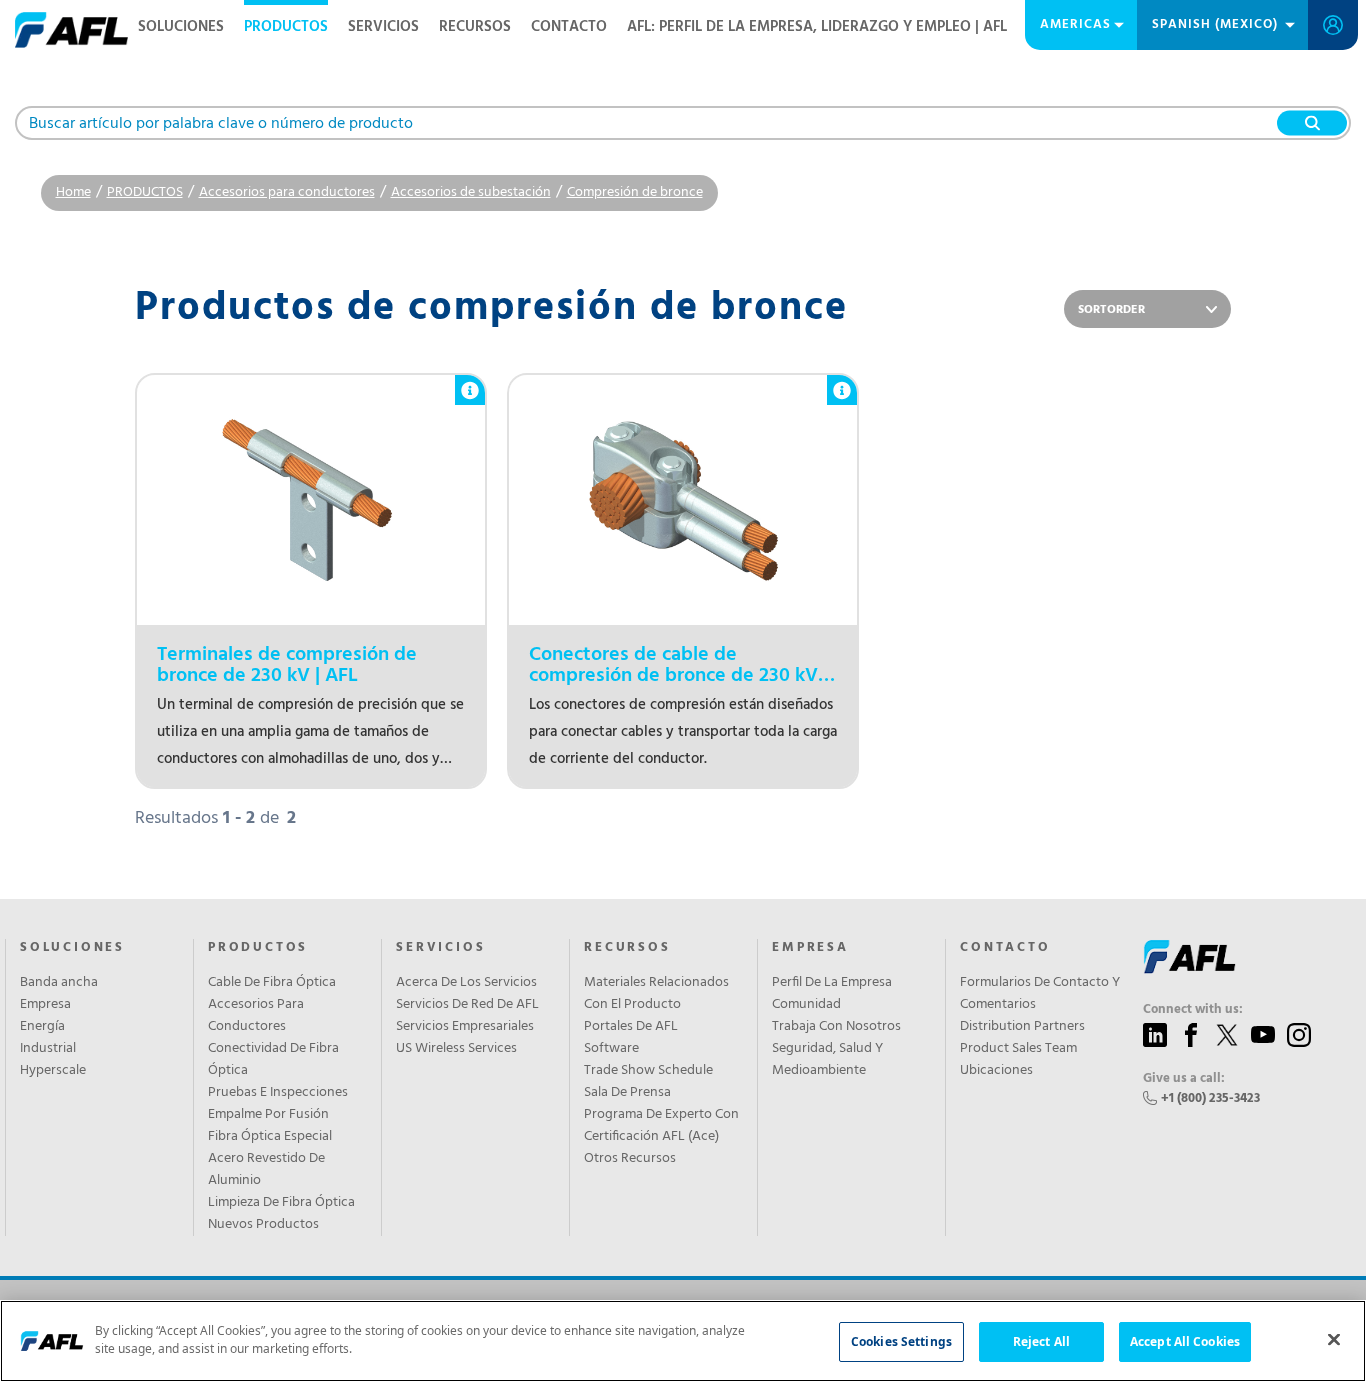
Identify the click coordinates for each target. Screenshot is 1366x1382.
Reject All (1041, 1341)
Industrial (48, 1049)
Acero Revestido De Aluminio (266, 1170)
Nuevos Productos (263, 1225)
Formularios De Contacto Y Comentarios (1040, 994)
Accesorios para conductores (287, 192)
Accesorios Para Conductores (256, 1016)
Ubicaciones (996, 1071)
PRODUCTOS (286, 27)
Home (73, 192)
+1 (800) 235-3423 (1210, 1098)
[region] (683, 1341)
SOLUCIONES (181, 27)
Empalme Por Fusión (268, 1115)
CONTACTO (569, 27)
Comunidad (806, 1005)
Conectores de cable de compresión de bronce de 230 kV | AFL (678, 666)
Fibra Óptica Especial (270, 1137)
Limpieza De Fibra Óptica (281, 1203)
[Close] (1334, 1339)
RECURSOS (475, 27)
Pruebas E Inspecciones (278, 1093)
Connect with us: (1193, 1010)
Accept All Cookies (1185, 1341)
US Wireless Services (456, 1049)
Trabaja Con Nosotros (836, 1027)
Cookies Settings (901, 1341)
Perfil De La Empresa (832, 983)
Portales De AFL (631, 1027)
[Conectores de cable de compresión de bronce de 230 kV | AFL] (683, 500)
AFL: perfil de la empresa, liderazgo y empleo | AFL (817, 27)
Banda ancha (59, 983)
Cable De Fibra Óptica (272, 983)
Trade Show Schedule (648, 1071)
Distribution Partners (1022, 1027)
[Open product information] (470, 380)
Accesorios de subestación (471, 192)
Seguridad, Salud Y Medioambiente (827, 1060)
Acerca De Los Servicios (466, 983)
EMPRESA (810, 948)
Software (611, 1049)
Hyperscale (53, 1071)
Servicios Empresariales (465, 1027)
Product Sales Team (1018, 1049)
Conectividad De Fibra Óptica (273, 1060)
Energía (42, 1027)
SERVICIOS (383, 27)
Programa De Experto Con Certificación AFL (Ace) (661, 1126)
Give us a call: (1184, 1079)
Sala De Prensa (627, 1093)
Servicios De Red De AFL (467, 1005)
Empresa (45, 1005)
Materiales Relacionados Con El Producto (656, 994)
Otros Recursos (630, 1159)
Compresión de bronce (635, 192)
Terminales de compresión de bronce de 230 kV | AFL (287, 666)
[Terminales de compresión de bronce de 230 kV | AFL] (311, 500)
